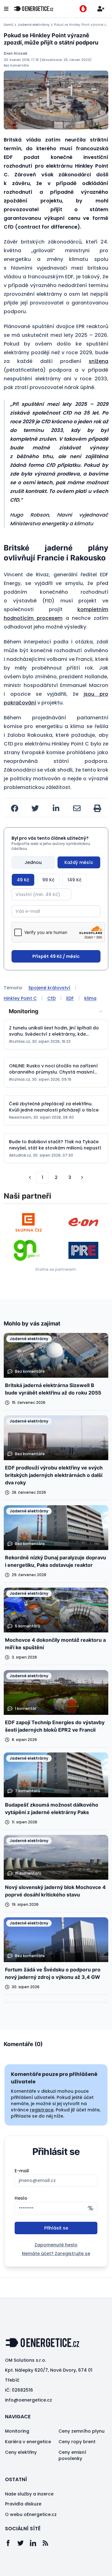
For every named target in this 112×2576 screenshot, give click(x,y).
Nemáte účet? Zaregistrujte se (56, 2253)
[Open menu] (6, 9)
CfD (51, 998)
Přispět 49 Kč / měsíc (56, 956)
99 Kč (48, 880)
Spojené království (49, 988)
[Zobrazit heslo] (91, 2208)
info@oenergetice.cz (28, 2400)
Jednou (33, 862)
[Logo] (34, 9)
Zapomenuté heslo (56, 2245)
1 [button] (42, 1177)
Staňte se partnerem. (56, 1269)
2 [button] (56, 1177)
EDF (70, 998)
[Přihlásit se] (101, 9)
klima (90, 998)
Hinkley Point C (20, 998)
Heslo (21, 2198)
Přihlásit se (56, 2228)
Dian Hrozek (16, 53)
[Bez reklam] (83, 9)
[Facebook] (11, 2543)
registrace (42, 2110)
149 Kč (75, 880)
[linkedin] (56, 808)
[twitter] (35, 808)
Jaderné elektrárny (33, 25)
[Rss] (49, 2543)
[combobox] (56, 1011)
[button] (30, 1177)
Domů (8, 25)
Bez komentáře (16, 65)
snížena (98, 361)
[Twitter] (24, 2543)
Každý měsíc (79, 862)
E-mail (22, 2171)
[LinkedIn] (36, 2543)
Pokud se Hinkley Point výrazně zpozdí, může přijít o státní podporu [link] (81, 25)
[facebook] (15, 808)
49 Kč (23, 880)
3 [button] (70, 1177)
